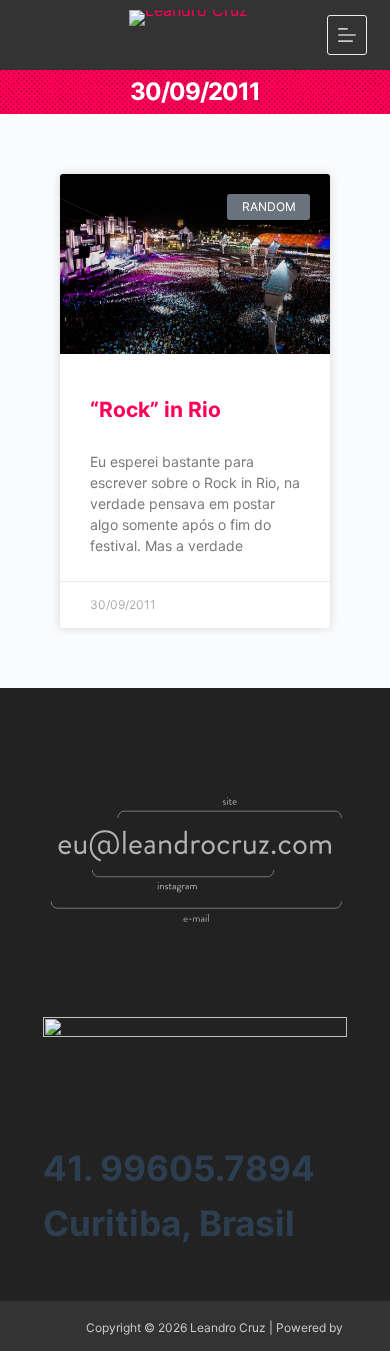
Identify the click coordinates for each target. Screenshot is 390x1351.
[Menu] (347, 35)
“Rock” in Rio (155, 409)
